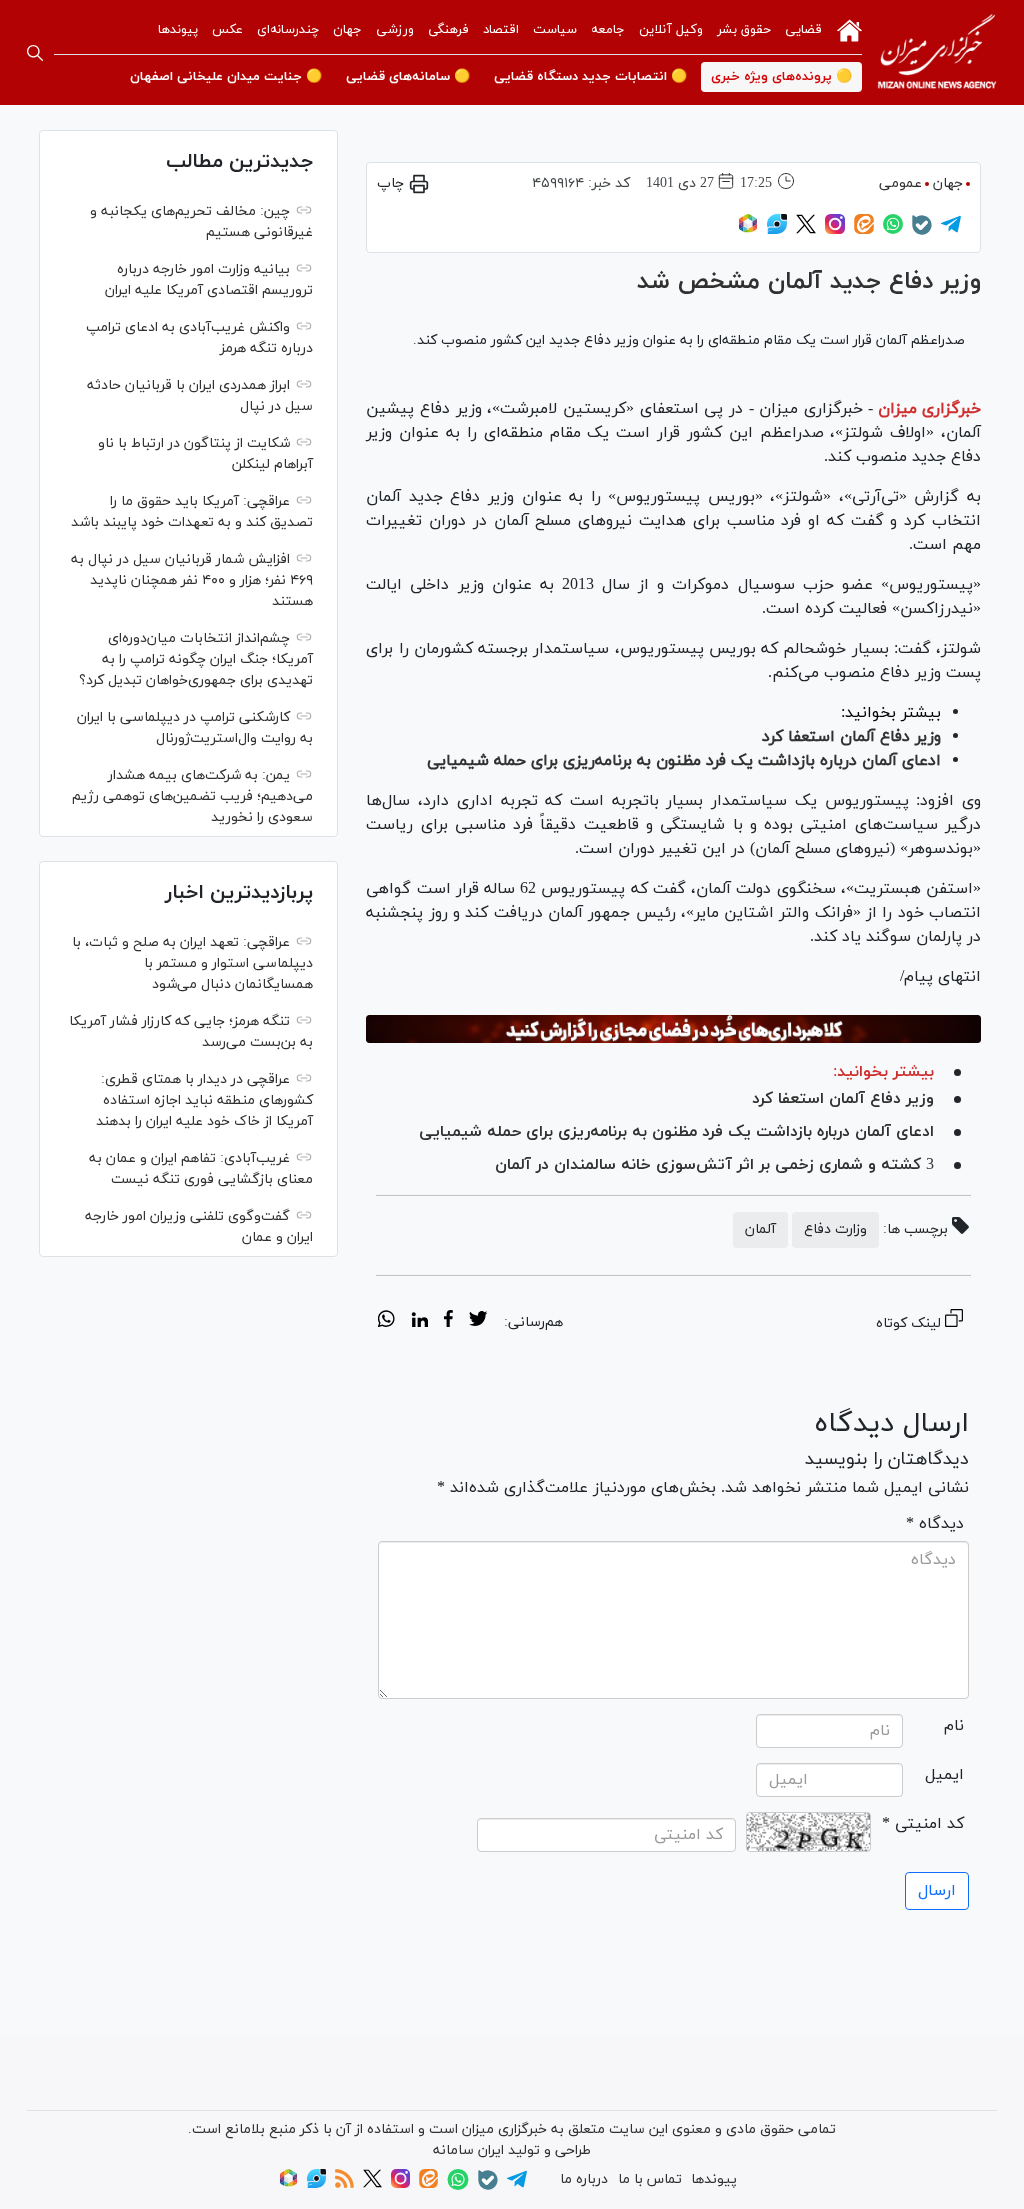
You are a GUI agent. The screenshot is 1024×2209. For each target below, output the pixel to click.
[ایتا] (864, 230)
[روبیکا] (748, 230)
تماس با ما (650, 2179)
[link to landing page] (937, 52)
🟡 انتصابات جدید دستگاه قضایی (590, 77)
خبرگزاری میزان (929, 409)
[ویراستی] (777, 230)
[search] (35, 53)
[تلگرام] (951, 230)
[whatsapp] (386, 1322)
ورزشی (395, 30)
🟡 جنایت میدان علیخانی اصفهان (226, 77)
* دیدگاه (935, 1524)
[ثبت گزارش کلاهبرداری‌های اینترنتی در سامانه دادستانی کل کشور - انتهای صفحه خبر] (673, 1029)
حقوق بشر (744, 30)
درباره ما (584, 2179)
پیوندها (178, 30)
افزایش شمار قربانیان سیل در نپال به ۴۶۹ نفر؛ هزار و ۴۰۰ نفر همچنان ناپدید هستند (192, 580)
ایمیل (944, 1775)
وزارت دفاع (835, 1229)
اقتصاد (501, 30)
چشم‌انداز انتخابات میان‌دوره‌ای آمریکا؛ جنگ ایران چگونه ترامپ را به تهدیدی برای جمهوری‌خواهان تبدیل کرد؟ (196, 659)
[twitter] (478, 1322)
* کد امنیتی (923, 1824)
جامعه (608, 30)
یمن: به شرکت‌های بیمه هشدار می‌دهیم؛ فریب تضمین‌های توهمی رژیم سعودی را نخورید (192, 796)
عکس (227, 30)
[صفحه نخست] (849, 29)
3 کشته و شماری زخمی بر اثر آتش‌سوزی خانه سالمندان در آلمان (714, 1165)
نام (954, 1726)
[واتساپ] (893, 230)
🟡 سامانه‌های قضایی (408, 77)
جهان (347, 30)
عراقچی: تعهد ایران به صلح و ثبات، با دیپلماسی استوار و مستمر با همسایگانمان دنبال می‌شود (192, 963)
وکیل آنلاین (671, 30)
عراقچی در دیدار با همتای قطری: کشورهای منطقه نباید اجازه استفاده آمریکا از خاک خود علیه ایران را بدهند (204, 1100)
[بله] (922, 231)
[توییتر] (806, 230)
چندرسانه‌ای (288, 30)
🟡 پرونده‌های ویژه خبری (781, 77)
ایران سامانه (468, 2150)
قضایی (803, 30)
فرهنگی (448, 30)
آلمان (760, 1229)
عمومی (900, 183)
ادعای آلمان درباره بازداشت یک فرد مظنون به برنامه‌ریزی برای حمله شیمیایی (684, 761)
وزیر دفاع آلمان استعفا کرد (851, 737)
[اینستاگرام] (835, 230)
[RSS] (344, 2184)
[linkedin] (419, 1322)
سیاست (555, 30)
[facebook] (448, 1322)
